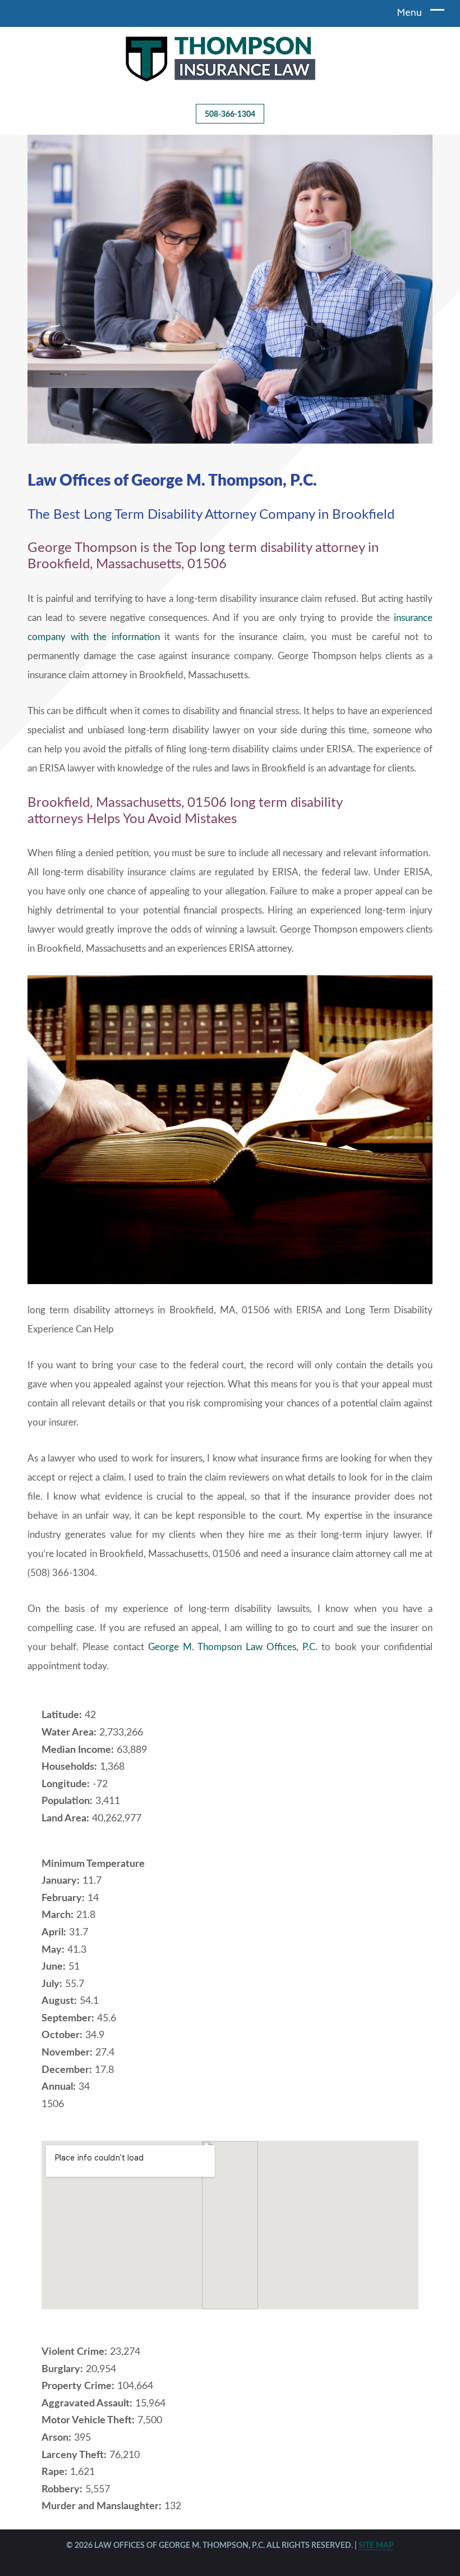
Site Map (376, 2546)
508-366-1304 (230, 115)
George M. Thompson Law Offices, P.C (232, 1647)
